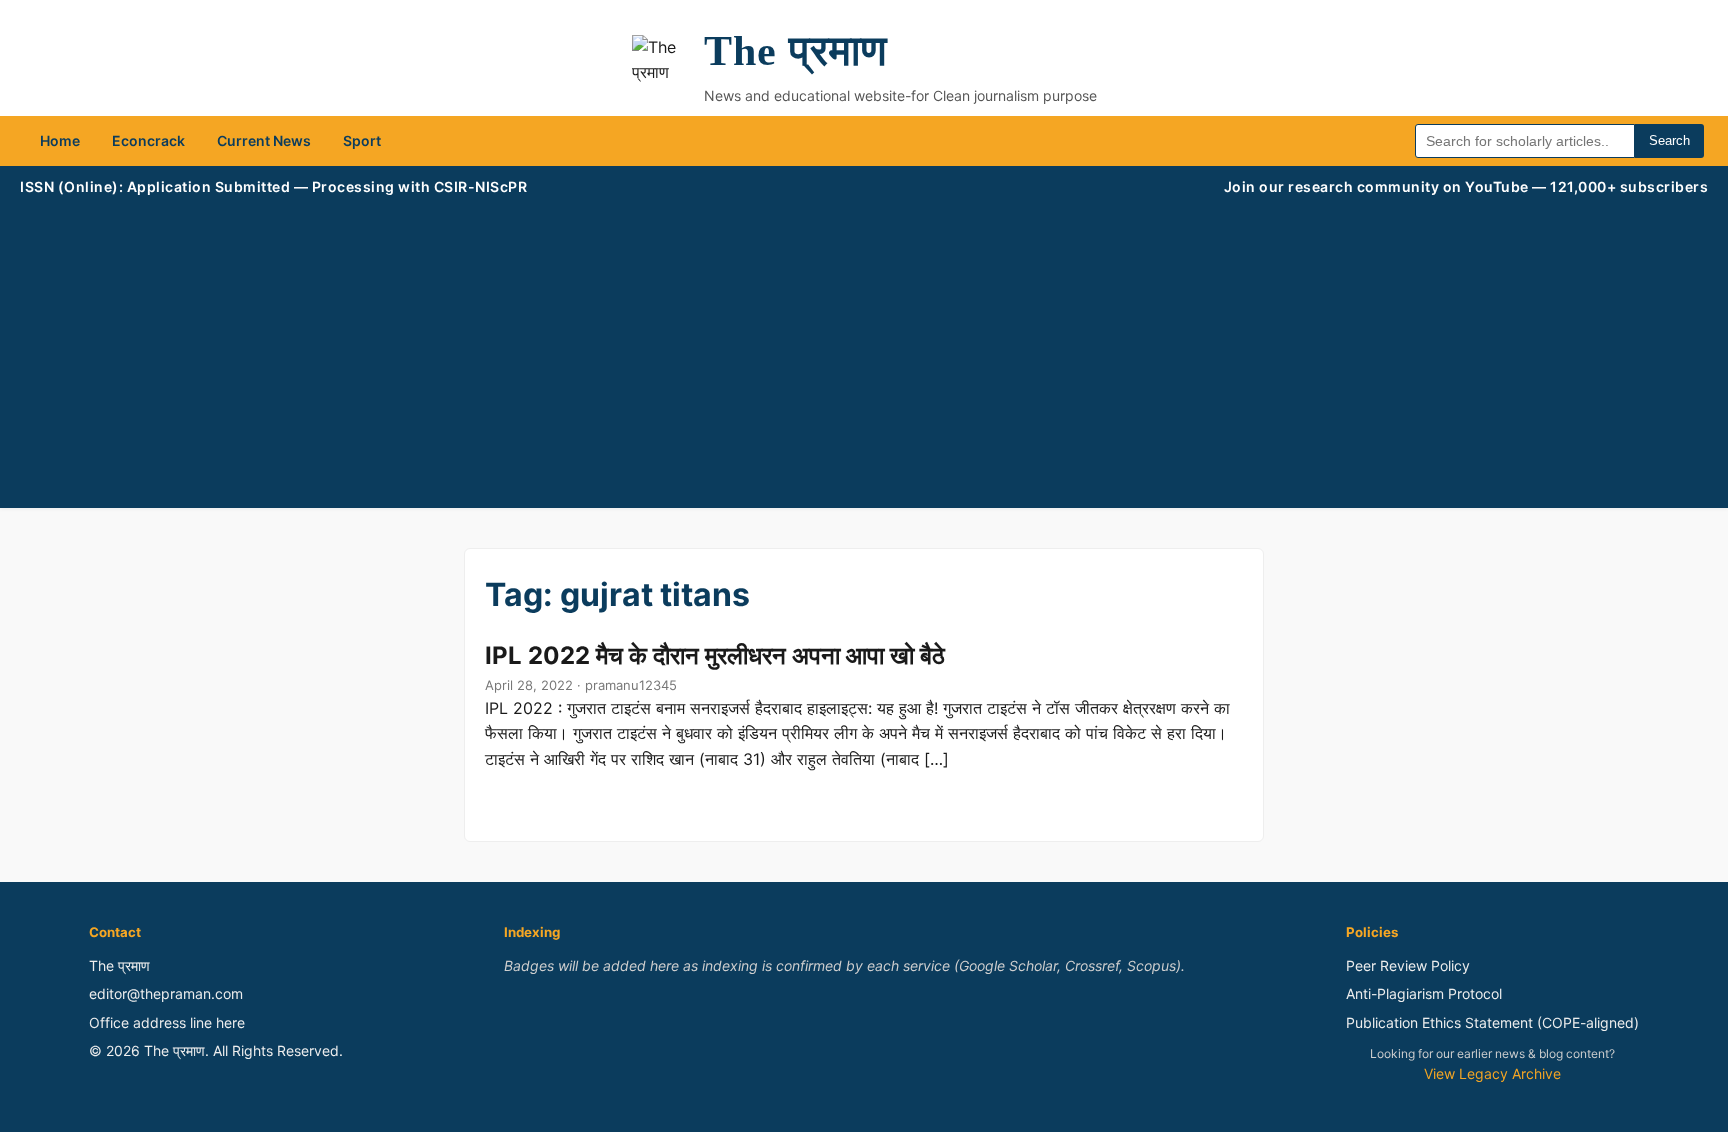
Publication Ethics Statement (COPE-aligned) (1492, 1022)
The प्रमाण (796, 51)
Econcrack (148, 140)
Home (60, 140)
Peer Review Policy (1408, 965)
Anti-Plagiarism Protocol (1424, 993)
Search (1669, 140)
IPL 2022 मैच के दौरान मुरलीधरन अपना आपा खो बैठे (715, 655)
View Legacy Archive (1492, 1073)
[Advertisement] (864, 348)
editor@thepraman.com (166, 993)
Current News (264, 140)
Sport (362, 140)
